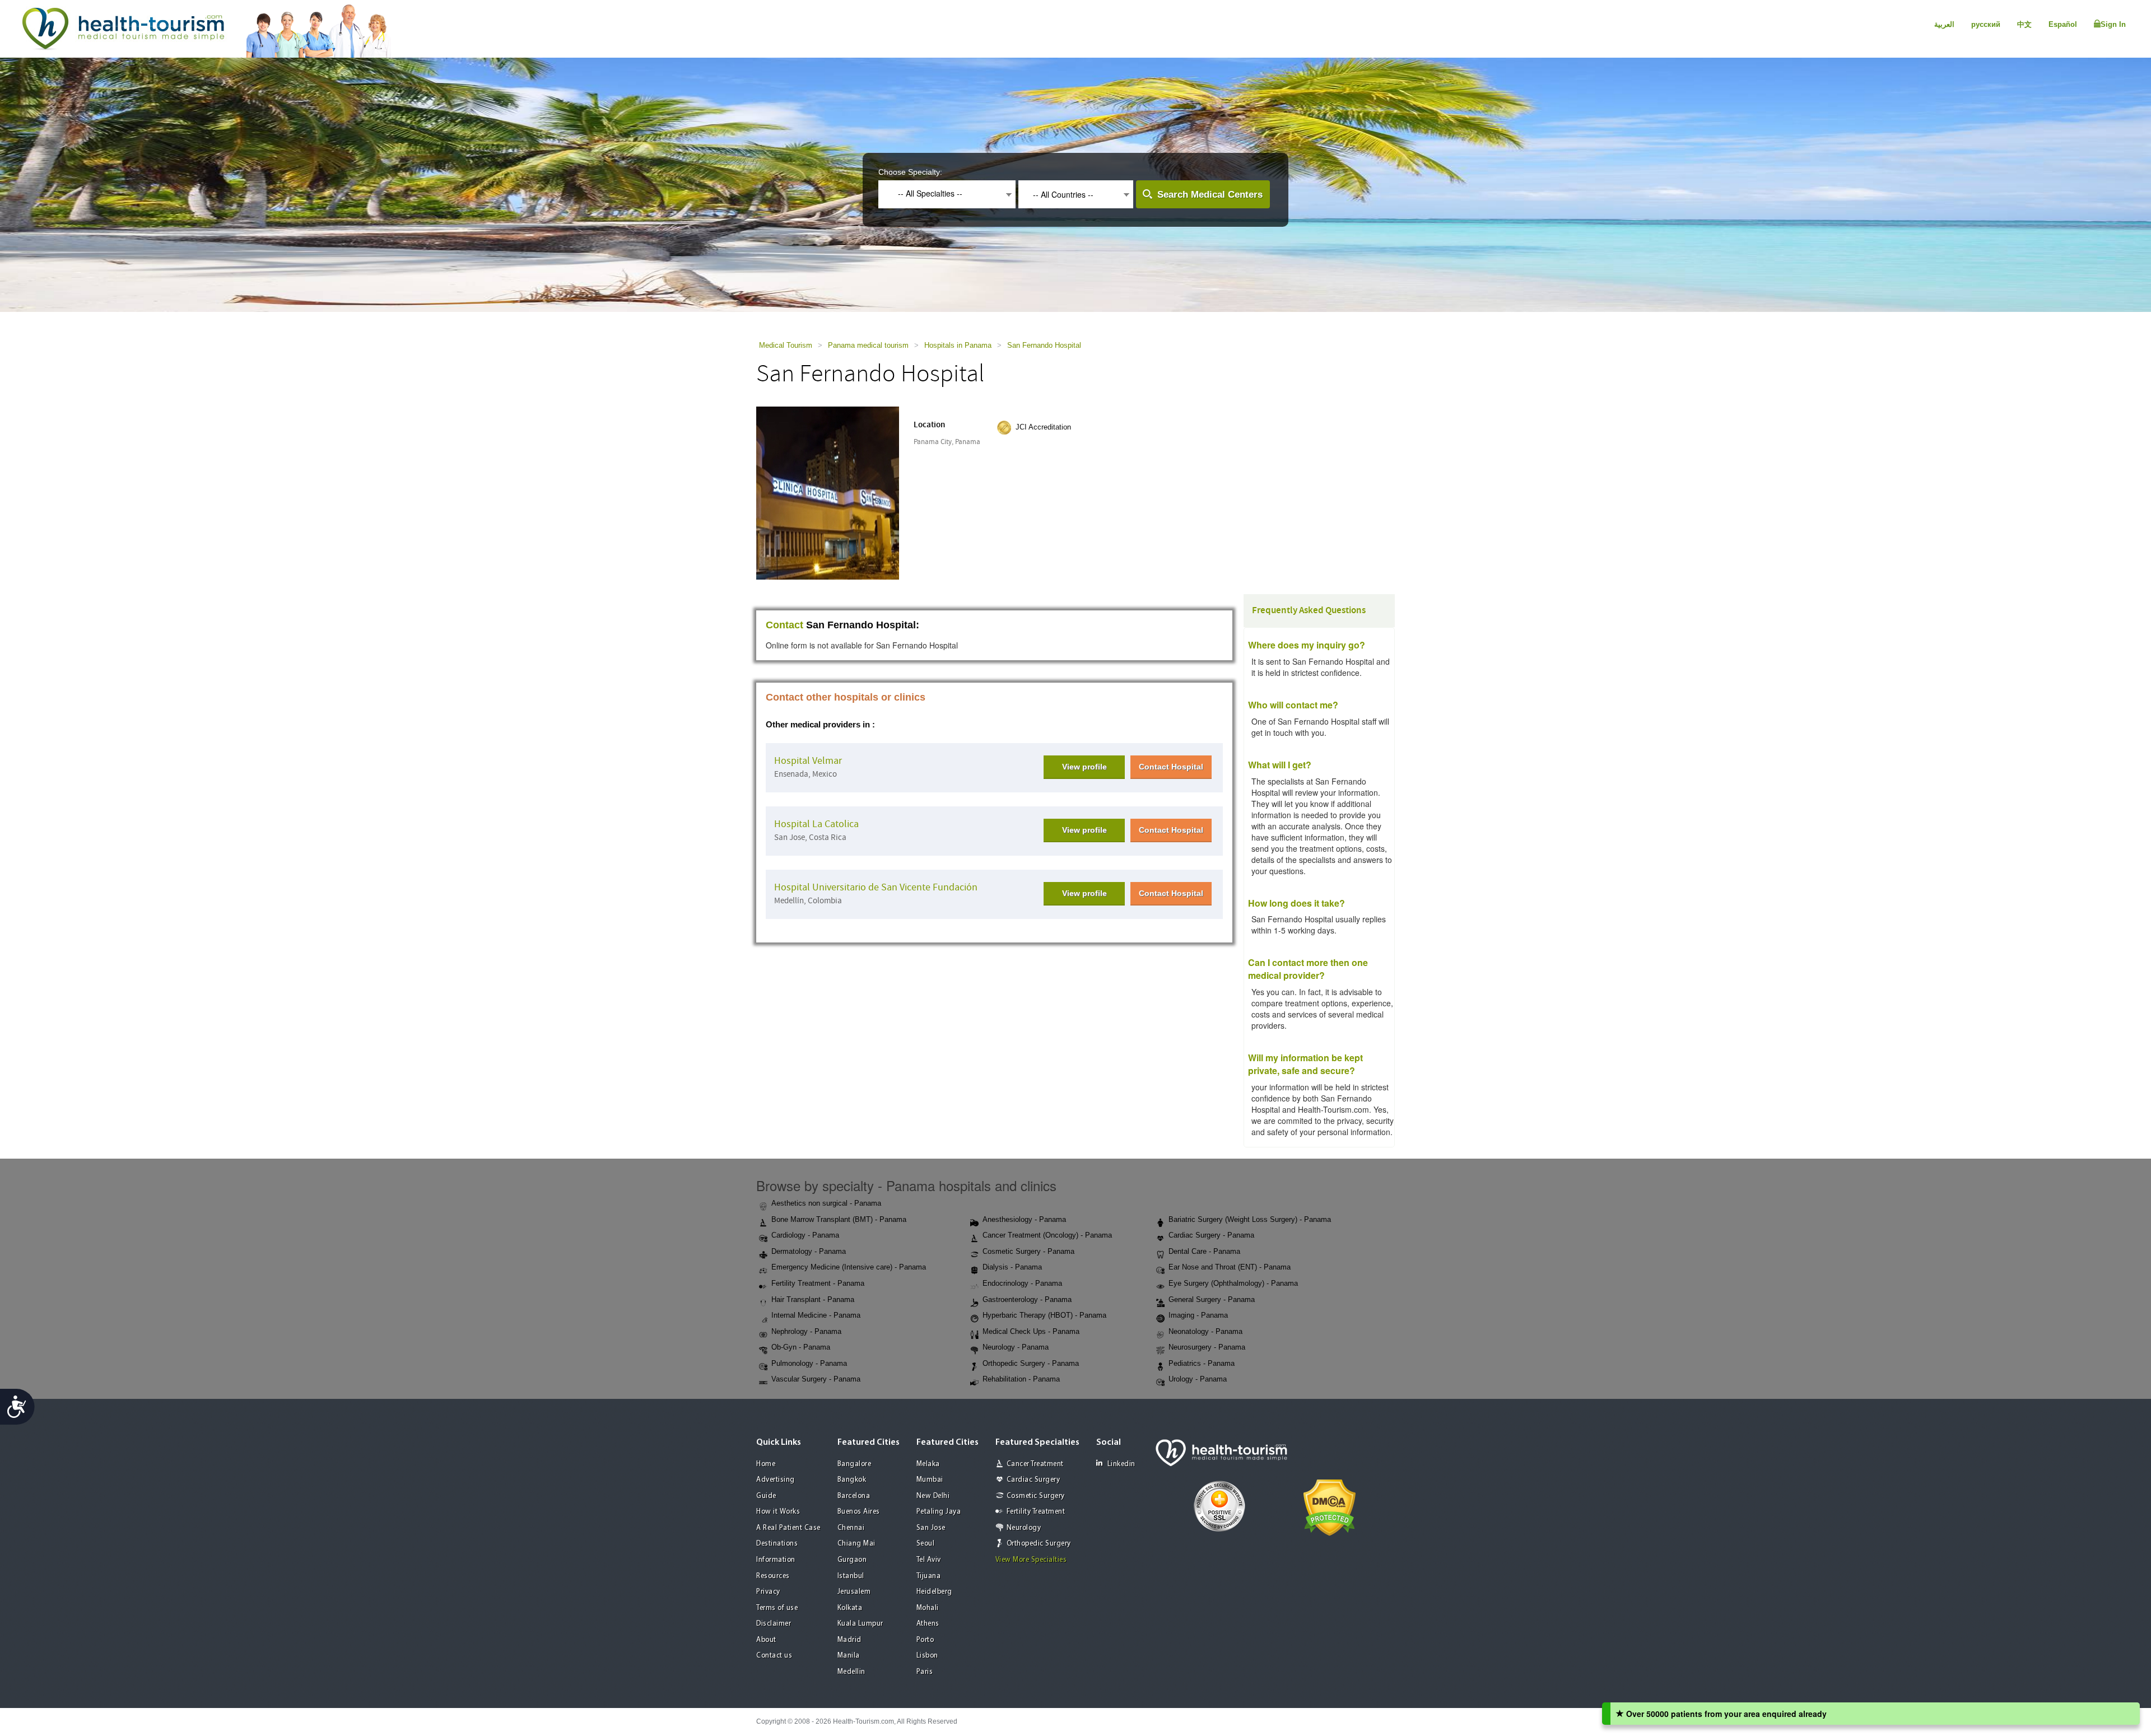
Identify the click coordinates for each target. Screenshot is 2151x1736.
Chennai (851, 1528)
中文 (2024, 24)
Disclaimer (774, 1624)
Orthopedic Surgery (1039, 1544)
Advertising (776, 1480)
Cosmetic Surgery (1036, 1496)
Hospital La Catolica (816, 824)
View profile (1084, 767)
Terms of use (777, 1608)
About (766, 1640)
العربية (1944, 24)
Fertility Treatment (1036, 1512)
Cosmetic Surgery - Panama (1028, 1251)
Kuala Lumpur (860, 1624)
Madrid (849, 1640)
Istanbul (851, 1576)
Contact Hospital (1171, 767)
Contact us (774, 1656)
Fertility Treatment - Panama (818, 1283)
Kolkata (850, 1608)
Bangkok (852, 1480)
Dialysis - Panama (1012, 1267)
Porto (925, 1640)
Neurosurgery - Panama (1207, 1347)
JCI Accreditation (1043, 427)
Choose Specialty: (910, 172)
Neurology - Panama (1016, 1347)
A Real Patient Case (788, 1528)
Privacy (768, 1592)
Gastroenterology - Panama (1027, 1299)
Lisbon (927, 1656)
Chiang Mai (856, 1544)
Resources (773, 1576)
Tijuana (929, 1576)
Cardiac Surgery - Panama (1211, 1235)
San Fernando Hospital (1044, 345)
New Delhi (933, 1496)
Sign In (2113, 24)
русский (1986, 24)
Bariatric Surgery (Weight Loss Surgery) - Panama (1250, 1219)
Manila (849, 1656)
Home (766, 1464)
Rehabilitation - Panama (1021, 1379)
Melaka (928, 1464)
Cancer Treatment (1035, 1464)
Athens (928, 1624)
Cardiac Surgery (1033, 1480)
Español (2063, 24)
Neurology (1024, 1528)
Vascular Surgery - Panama (816, 1379)
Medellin (851, 1672)
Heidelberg (934, 1592)
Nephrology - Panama (806, 1331)
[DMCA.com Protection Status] (1330, 1506)
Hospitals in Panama (958, 345)
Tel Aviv (929, 1560)
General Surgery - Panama (1212, 1299)
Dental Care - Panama (1204, 1251)
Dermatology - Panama (809, 1251)
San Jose (931, 1528)
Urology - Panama (1198, 1379)
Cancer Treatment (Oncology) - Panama (1047, 1235)
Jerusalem (854, 1592)
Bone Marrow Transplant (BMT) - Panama (839, 1219)
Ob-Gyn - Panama (801, 1347)
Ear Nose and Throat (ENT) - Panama (1230, 1267)
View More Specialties (1031, 1560)
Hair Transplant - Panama (813, 1299)
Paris (925, 1672)
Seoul (926, 1544)
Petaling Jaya (939, 1512)
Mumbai (930, 1480)
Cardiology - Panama (805, 1235)
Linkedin (1121, 1464)
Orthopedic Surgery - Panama (1031, 1363)
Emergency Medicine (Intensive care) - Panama (849, 1267)
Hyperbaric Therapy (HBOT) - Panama (1044, 1315)
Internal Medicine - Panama (816, 1315)
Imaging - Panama (1198, 1315)
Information (776, 1560)
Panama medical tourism (868, 345)
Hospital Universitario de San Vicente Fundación (876, 887)
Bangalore (855, 1464)
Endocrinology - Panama (1022, 1283)
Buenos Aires (859, 1512)
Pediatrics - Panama (1202, 1363)
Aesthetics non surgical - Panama (826, 1203)
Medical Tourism (786, 345)
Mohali (928, 1608)
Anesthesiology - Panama (1024, 1219)
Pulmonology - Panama (809, 1363)
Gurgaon (852, 1560)
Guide (766, 1496)
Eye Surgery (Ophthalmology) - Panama (1233, 1283)
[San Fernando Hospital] (828, 492)
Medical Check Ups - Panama (1031, 1331)
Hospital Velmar (808, 761)
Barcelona (854, 1496)
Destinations (777, 1544)
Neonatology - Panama (1205, 1331)
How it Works (778, 1512)
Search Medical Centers (1210, 195)
